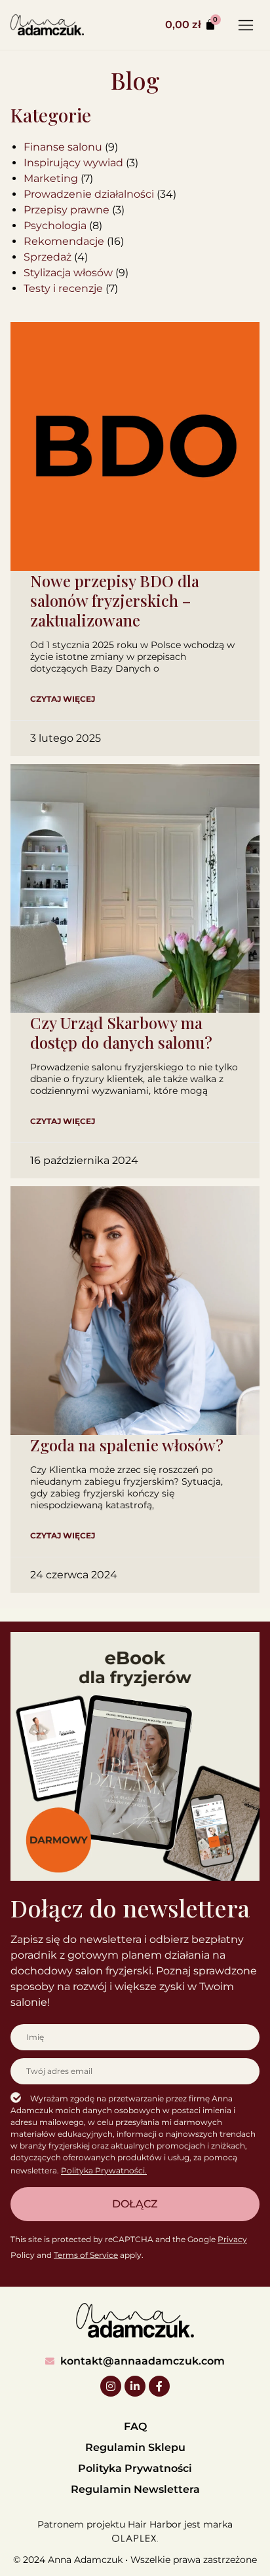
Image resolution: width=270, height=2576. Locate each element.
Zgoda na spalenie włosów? (127, 1445)
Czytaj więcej (63, 699)
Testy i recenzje (63, 288)
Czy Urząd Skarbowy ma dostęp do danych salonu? (121, 1032)
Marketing (51, 178)
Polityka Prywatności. (104, 2170)
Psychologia (55, 226)
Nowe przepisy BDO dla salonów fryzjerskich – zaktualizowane (115, 600)
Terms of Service (86, 2255)
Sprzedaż (48, 257)
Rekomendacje (64, 241)
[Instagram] (111, 2386)
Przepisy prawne (67, 210)
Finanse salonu (63, 147)
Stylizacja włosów (68, 273)
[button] (246, 25)
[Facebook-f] (159, 2386)
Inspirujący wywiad (73, 163)
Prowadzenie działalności (89, 194)
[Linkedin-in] (135, 2386)
